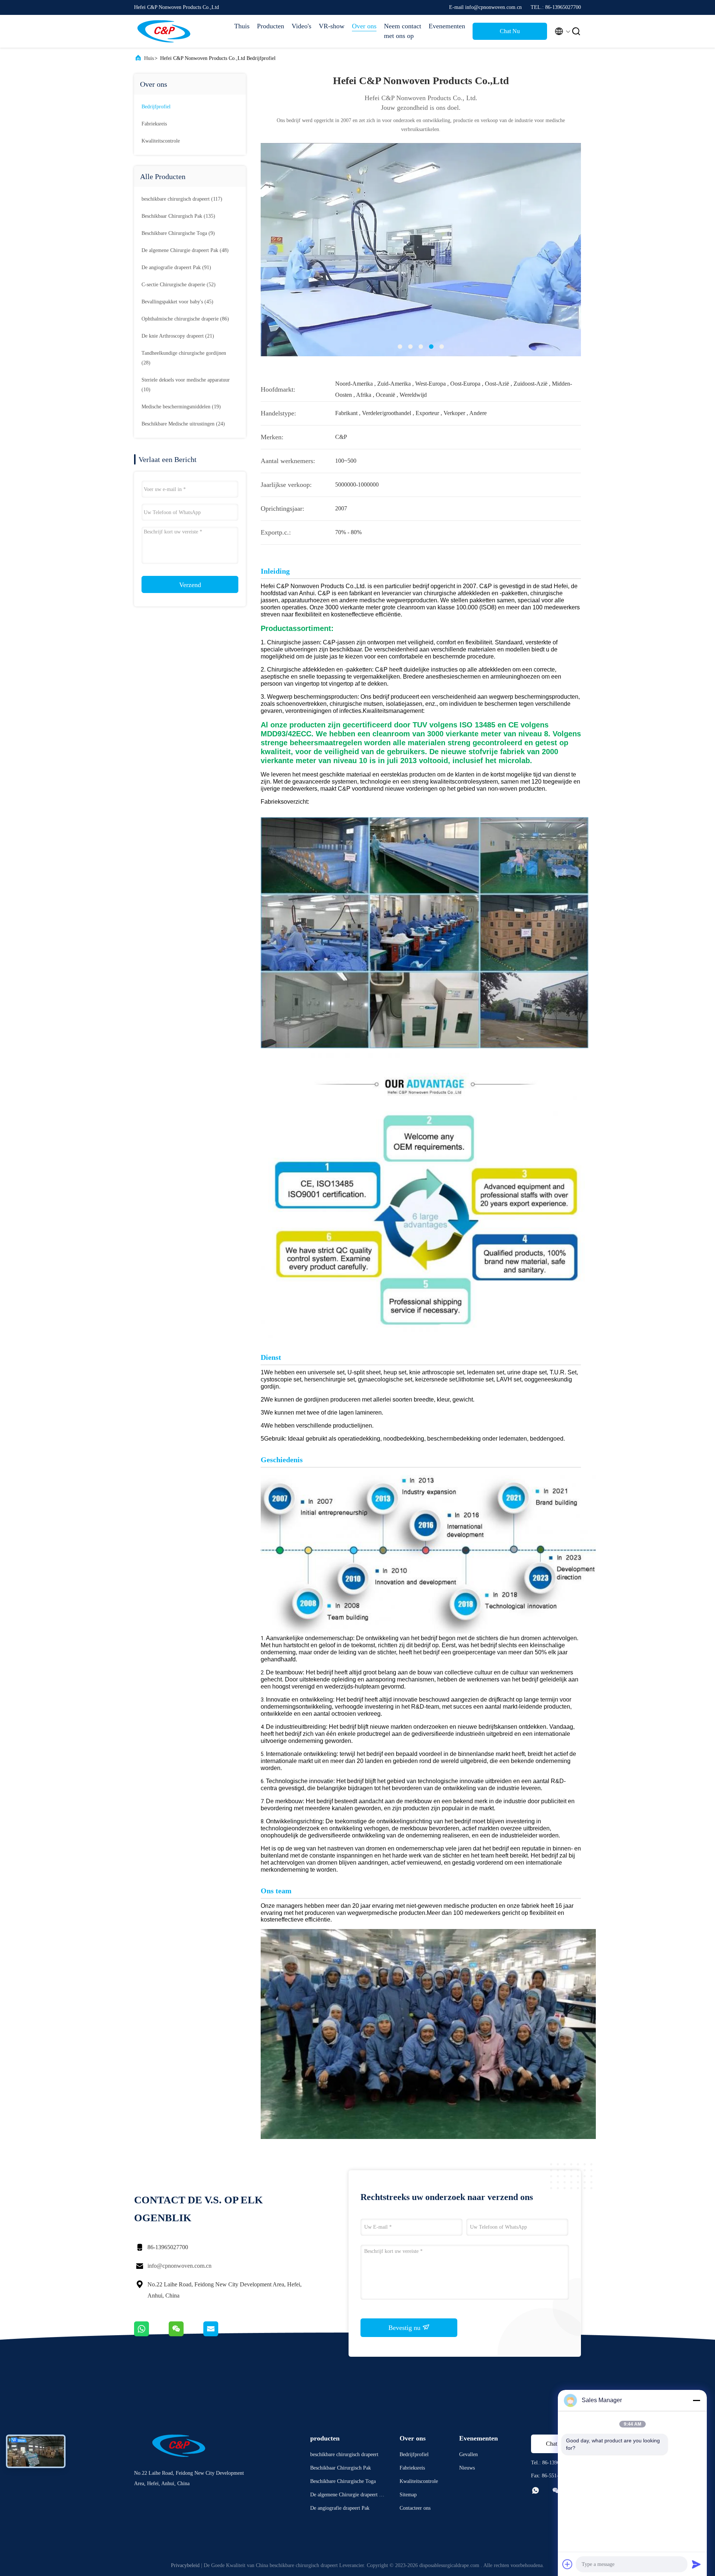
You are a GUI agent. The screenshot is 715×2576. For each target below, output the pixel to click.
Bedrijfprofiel (156, 107)
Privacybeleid (185, 2565)
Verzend (190, 585)
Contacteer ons (415, 2508)
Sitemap (408, 2495)
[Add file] (568, 2564)
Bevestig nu (405, 2328)
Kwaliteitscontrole (161, 141)
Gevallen (468, 2454)
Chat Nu (510, 31)
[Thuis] (164, 31)
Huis (149, 58)
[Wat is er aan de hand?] (151, 2334)
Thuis (242, 26)
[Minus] (696, 2400)
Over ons (364, 26)
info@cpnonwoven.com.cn (179, 2266)
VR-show (332, 26)
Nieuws (467, 2468)
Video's (301, 26)
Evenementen (447, 26)
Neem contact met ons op (403, 31)
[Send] (696, 2564)
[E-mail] (220, 2334)
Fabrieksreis (154, 124)
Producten (271, 26)
